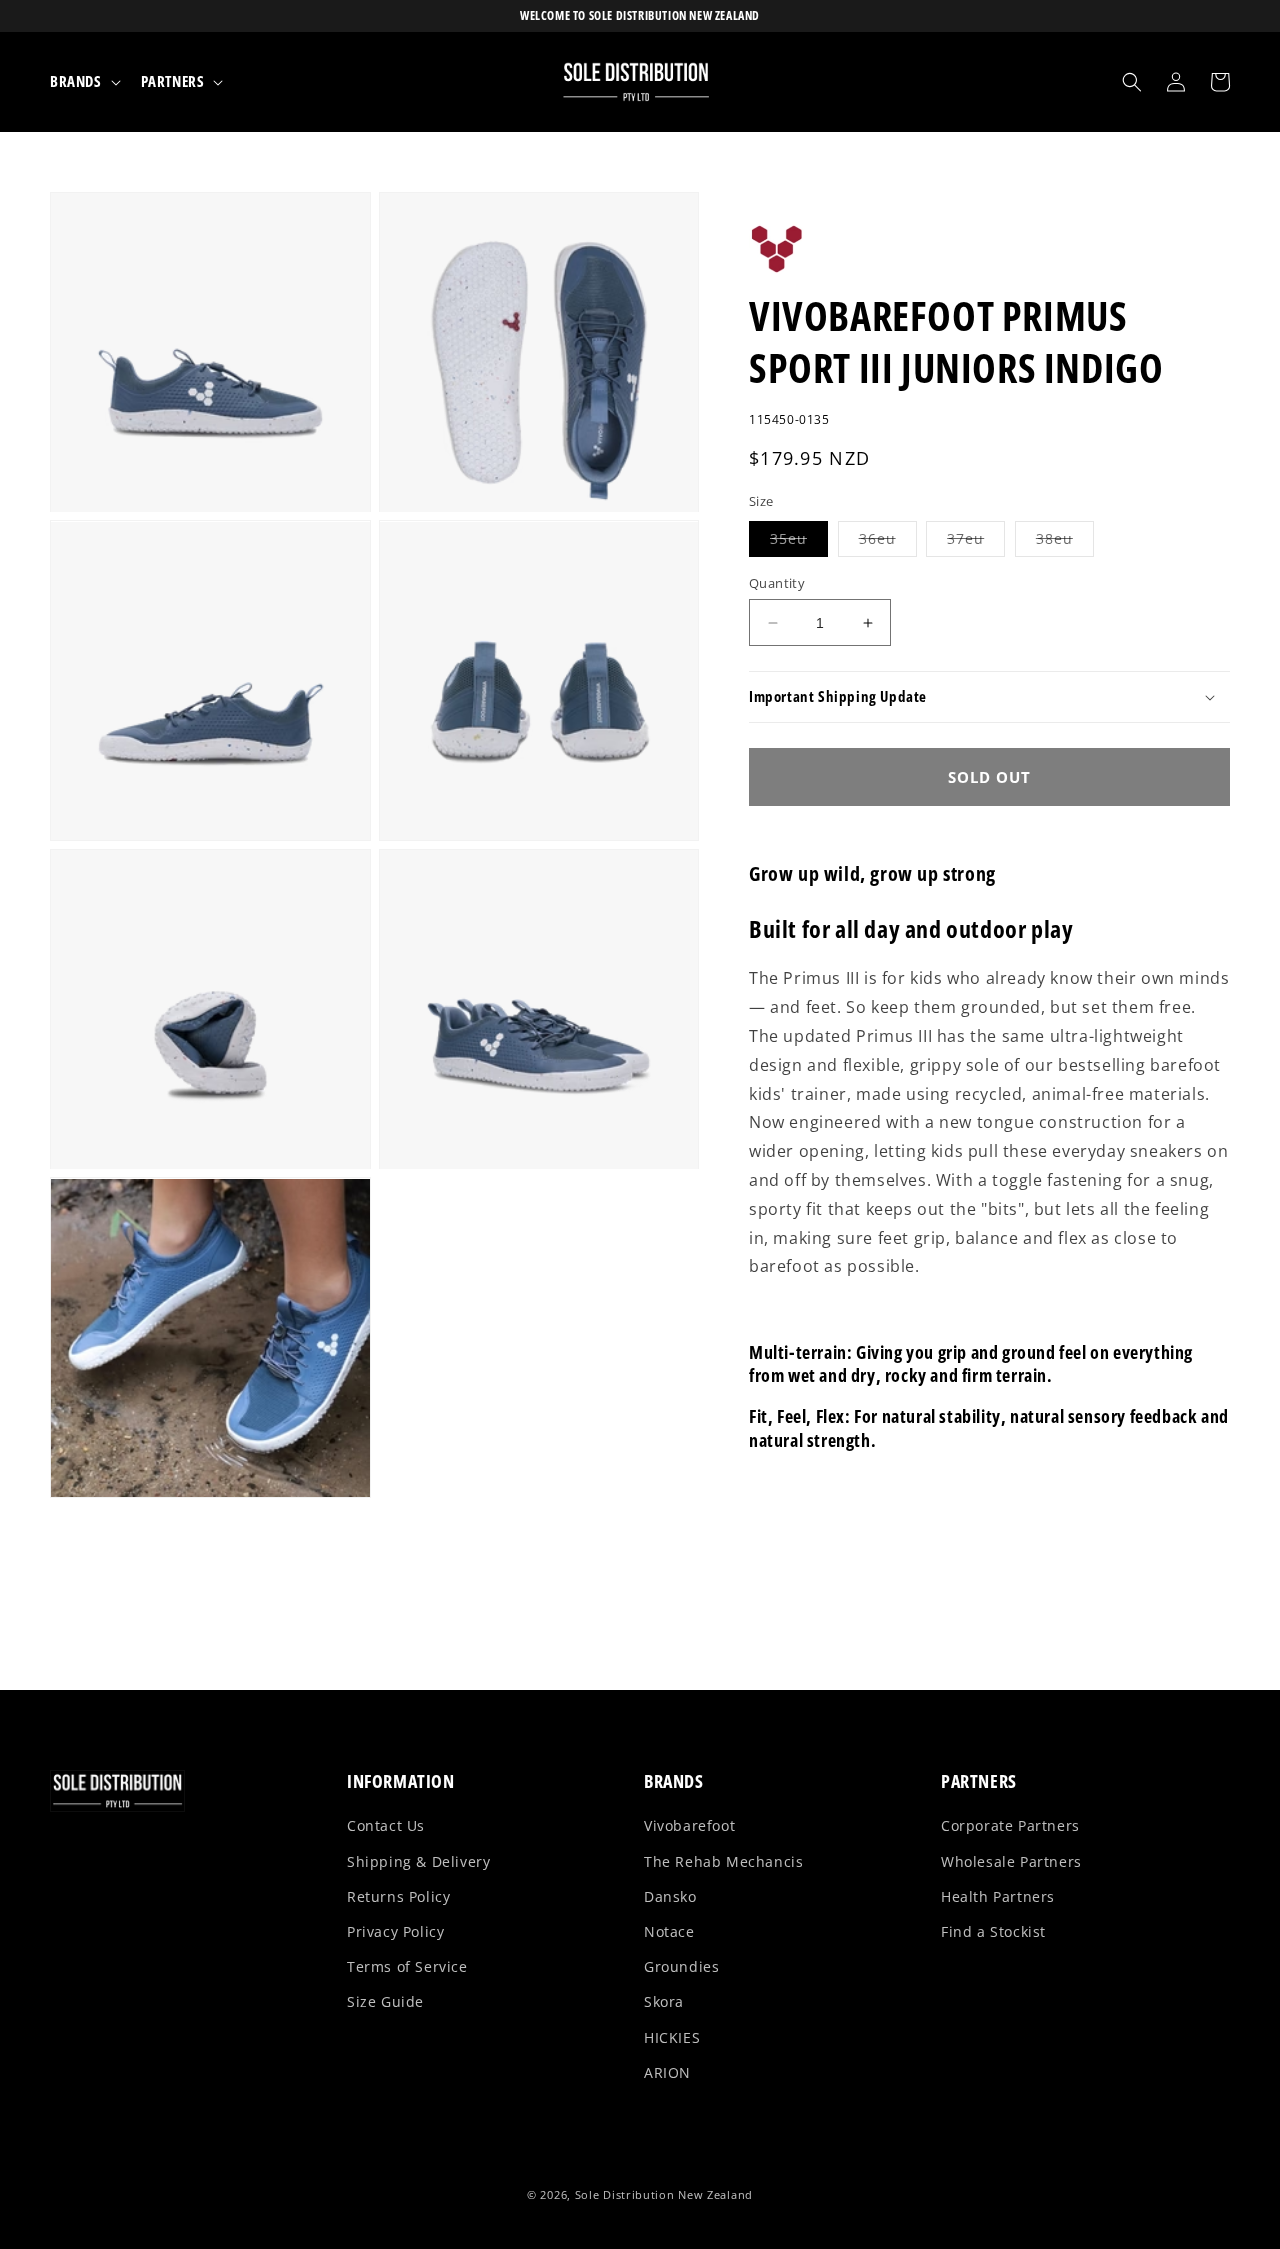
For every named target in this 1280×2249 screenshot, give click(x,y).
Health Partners (998, 1896)
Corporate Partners (1010, 1825)
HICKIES (672, 2037)
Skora (664, 2001)
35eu (799, 542)
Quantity (777, 583)
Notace (669, 1931)
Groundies (681, 1966)
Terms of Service (407, 1966)
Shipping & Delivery (418, 1861)
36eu (888, 542)
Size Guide (385, 2001)
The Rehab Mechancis (723, 1861)
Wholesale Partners (1011, 1861)
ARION (667, 2072)
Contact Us (386, 1825)
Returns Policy (398, 1896)
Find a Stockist (993, 1931)
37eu (976, 542)
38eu (1065, 542)
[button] (83, 82)
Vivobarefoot (689, 1825)
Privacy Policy (395, 1931)
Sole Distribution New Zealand (664, 2194)
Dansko (670, 1896)
